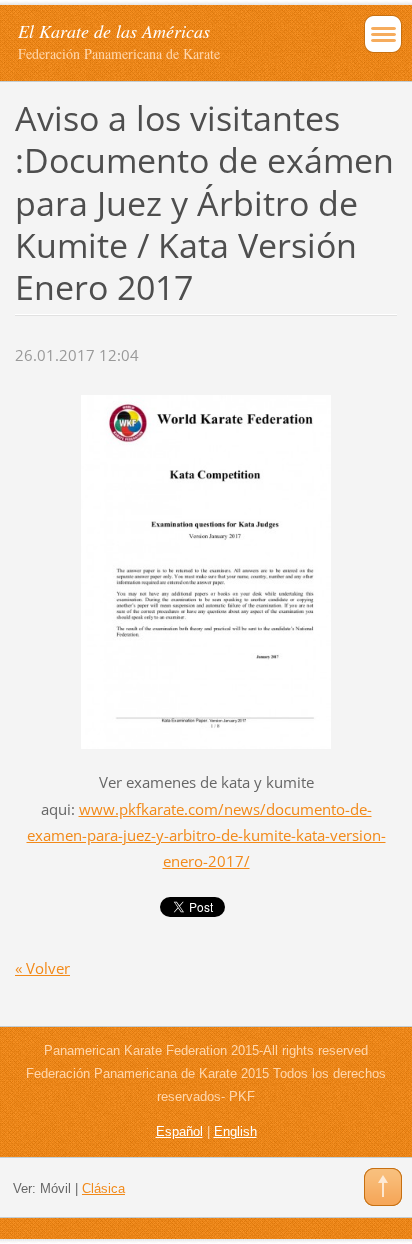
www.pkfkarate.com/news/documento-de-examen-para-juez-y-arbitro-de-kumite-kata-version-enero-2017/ (206, 835)
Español (179, 1131)
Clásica (103, 1188)
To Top (383, 1187)
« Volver (42, 968)
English (235, 1131)
